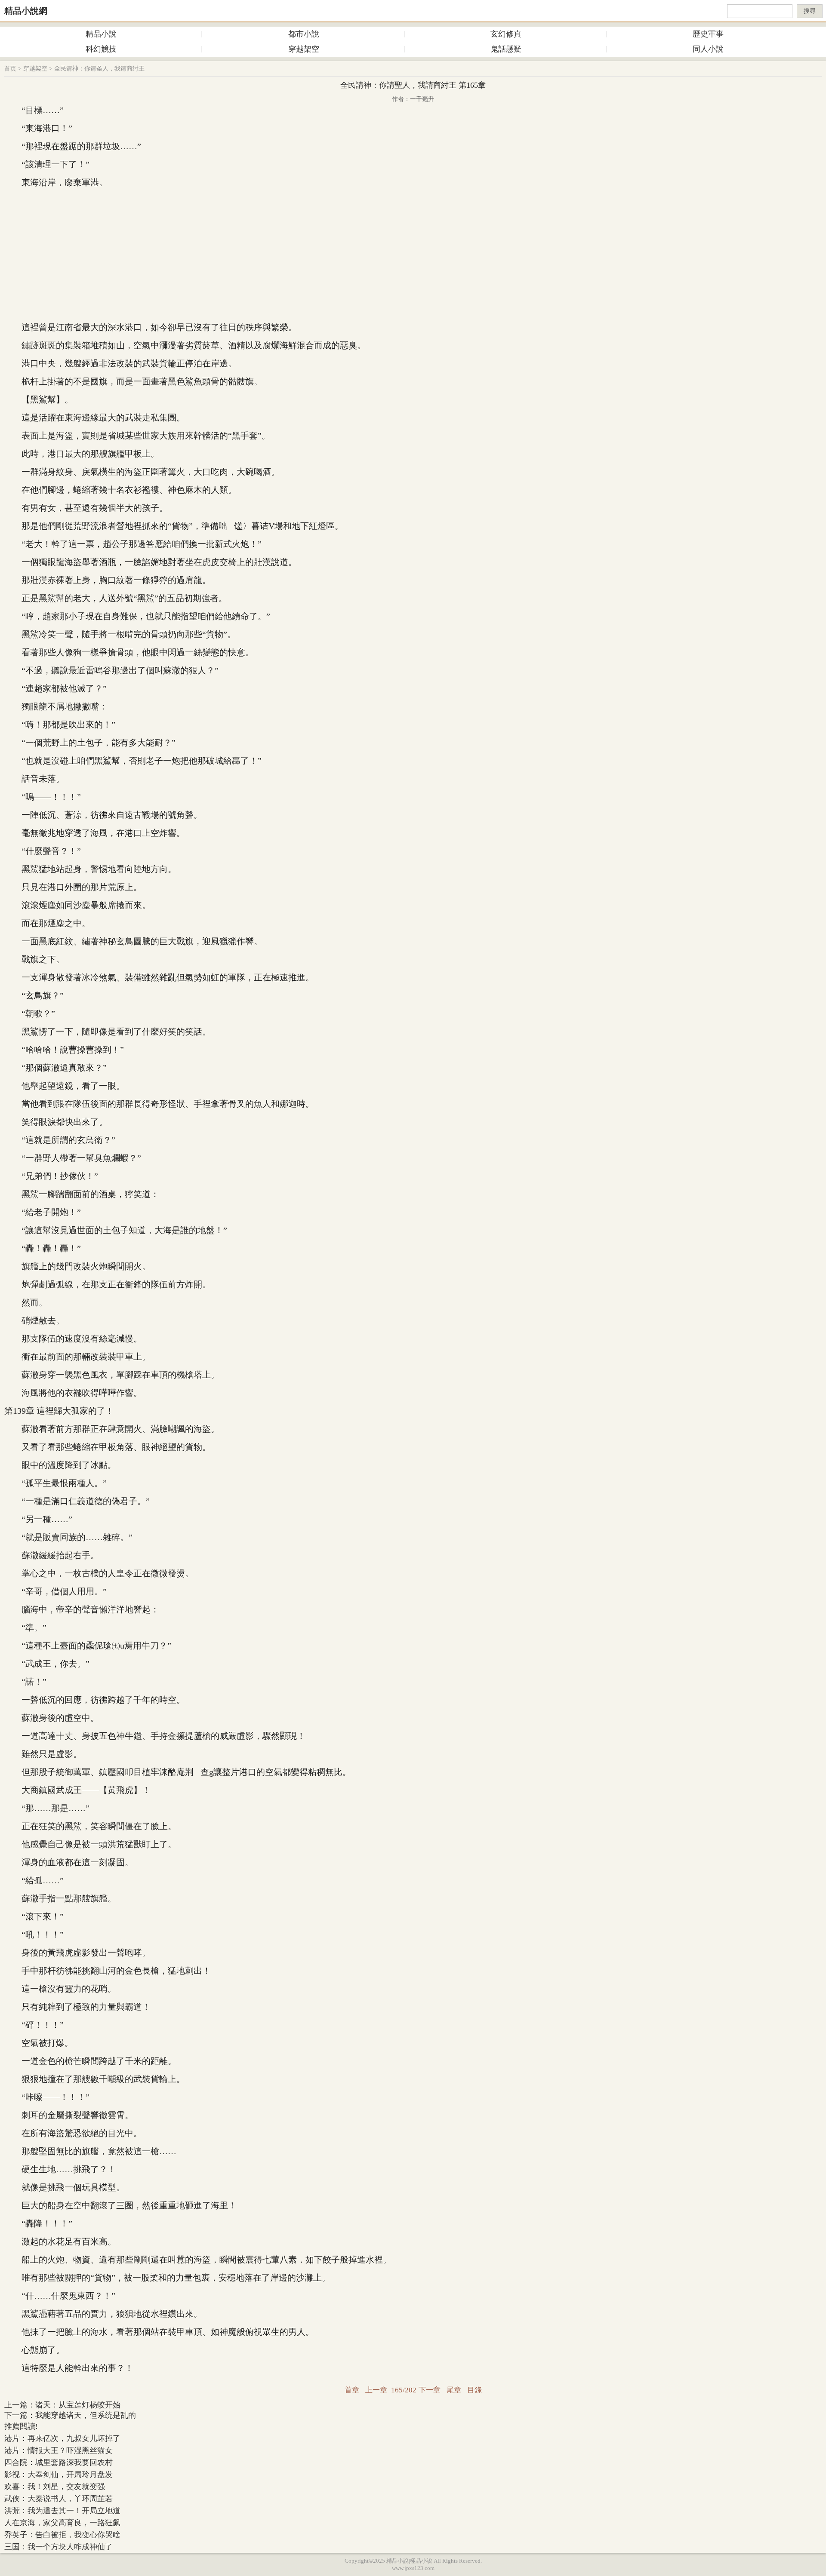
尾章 (454, 2390)
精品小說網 (26, 11)
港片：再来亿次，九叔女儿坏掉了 (62, 2438)
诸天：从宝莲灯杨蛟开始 (78, 2405)
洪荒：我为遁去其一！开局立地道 (62, 2511)
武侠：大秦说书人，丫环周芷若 (59, 2499)
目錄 (475, 2390)
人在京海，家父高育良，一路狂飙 (62, 2523)
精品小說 (101, 34)
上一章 (376, 2390)
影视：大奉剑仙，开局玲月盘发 (59, 2475)
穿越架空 (304, 49)
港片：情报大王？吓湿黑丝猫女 (59, 2450)
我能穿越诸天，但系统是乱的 (86, 2415)
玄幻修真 (506, 34)
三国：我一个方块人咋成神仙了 (59, 2547)
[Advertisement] (413, 255)
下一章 (430, 2390)
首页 (10, 69)
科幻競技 (101, 49)
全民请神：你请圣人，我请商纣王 (99, 69)
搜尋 (810, 11)
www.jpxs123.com (413, 2568)
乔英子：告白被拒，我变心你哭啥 (62, 2535)
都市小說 (304, 34)
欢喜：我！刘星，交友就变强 (55, 2487)
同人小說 (708, 49)
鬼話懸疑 (506, 49)
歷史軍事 (708, 34)
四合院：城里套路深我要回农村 (59, 2462)
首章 (352, 2390)
